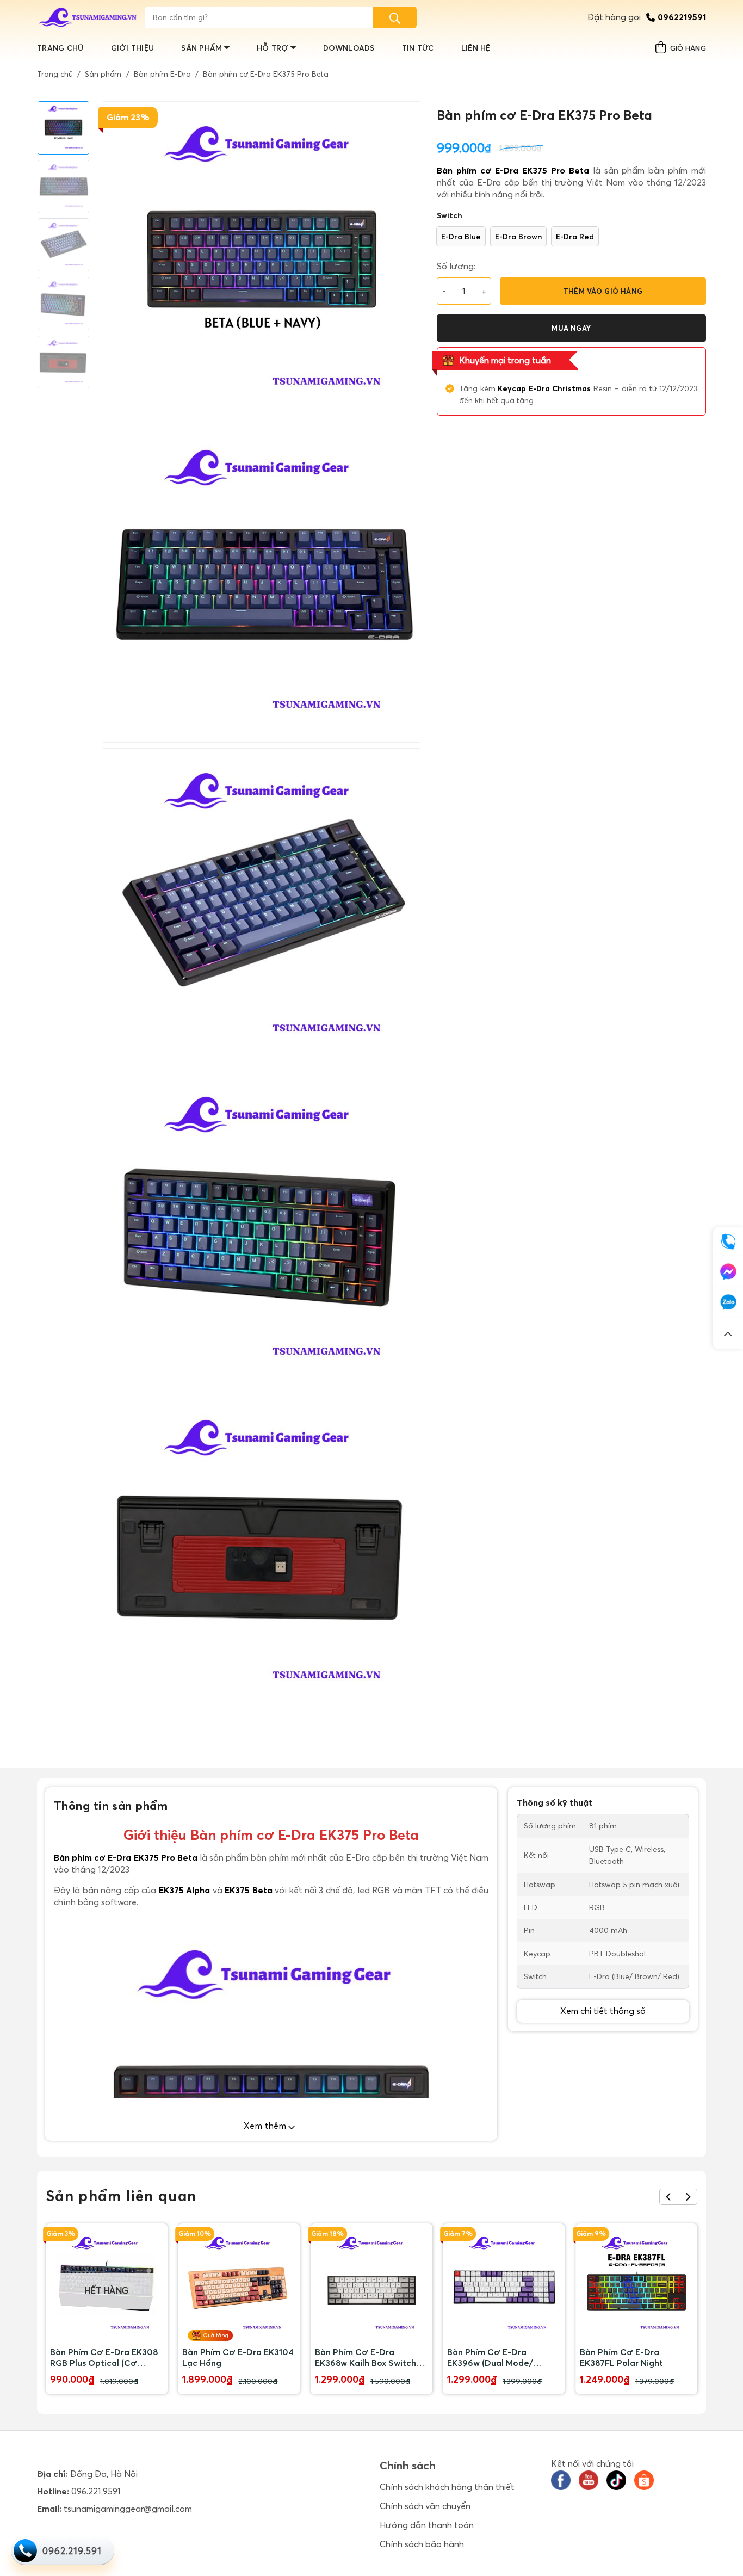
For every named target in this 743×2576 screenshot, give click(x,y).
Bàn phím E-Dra (162, 74)
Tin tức (418, 48)
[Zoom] (117, 1700)
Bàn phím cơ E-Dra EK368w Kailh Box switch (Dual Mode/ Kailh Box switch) (366, 2357)
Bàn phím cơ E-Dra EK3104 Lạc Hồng (238, 2357)
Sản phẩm (202, 48)
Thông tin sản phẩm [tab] (111, 1806)
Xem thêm (266, 2126)
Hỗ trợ (273, 48)
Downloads (349, 48)
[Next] (688, 2197)
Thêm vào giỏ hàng (603, 291)
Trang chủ (60, 48)
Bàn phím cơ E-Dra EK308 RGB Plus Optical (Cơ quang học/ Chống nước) (104, 2357)
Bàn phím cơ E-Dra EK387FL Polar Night (621, 2357)
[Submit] (395, 17)
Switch (450, 215)
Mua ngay (571, 328)
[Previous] (669, 2197)
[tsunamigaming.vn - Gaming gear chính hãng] (88, 17)
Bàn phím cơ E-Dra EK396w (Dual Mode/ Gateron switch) (490, 2357)
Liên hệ (476, 48)
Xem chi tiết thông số (603, 2011)
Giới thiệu (133, 48)
